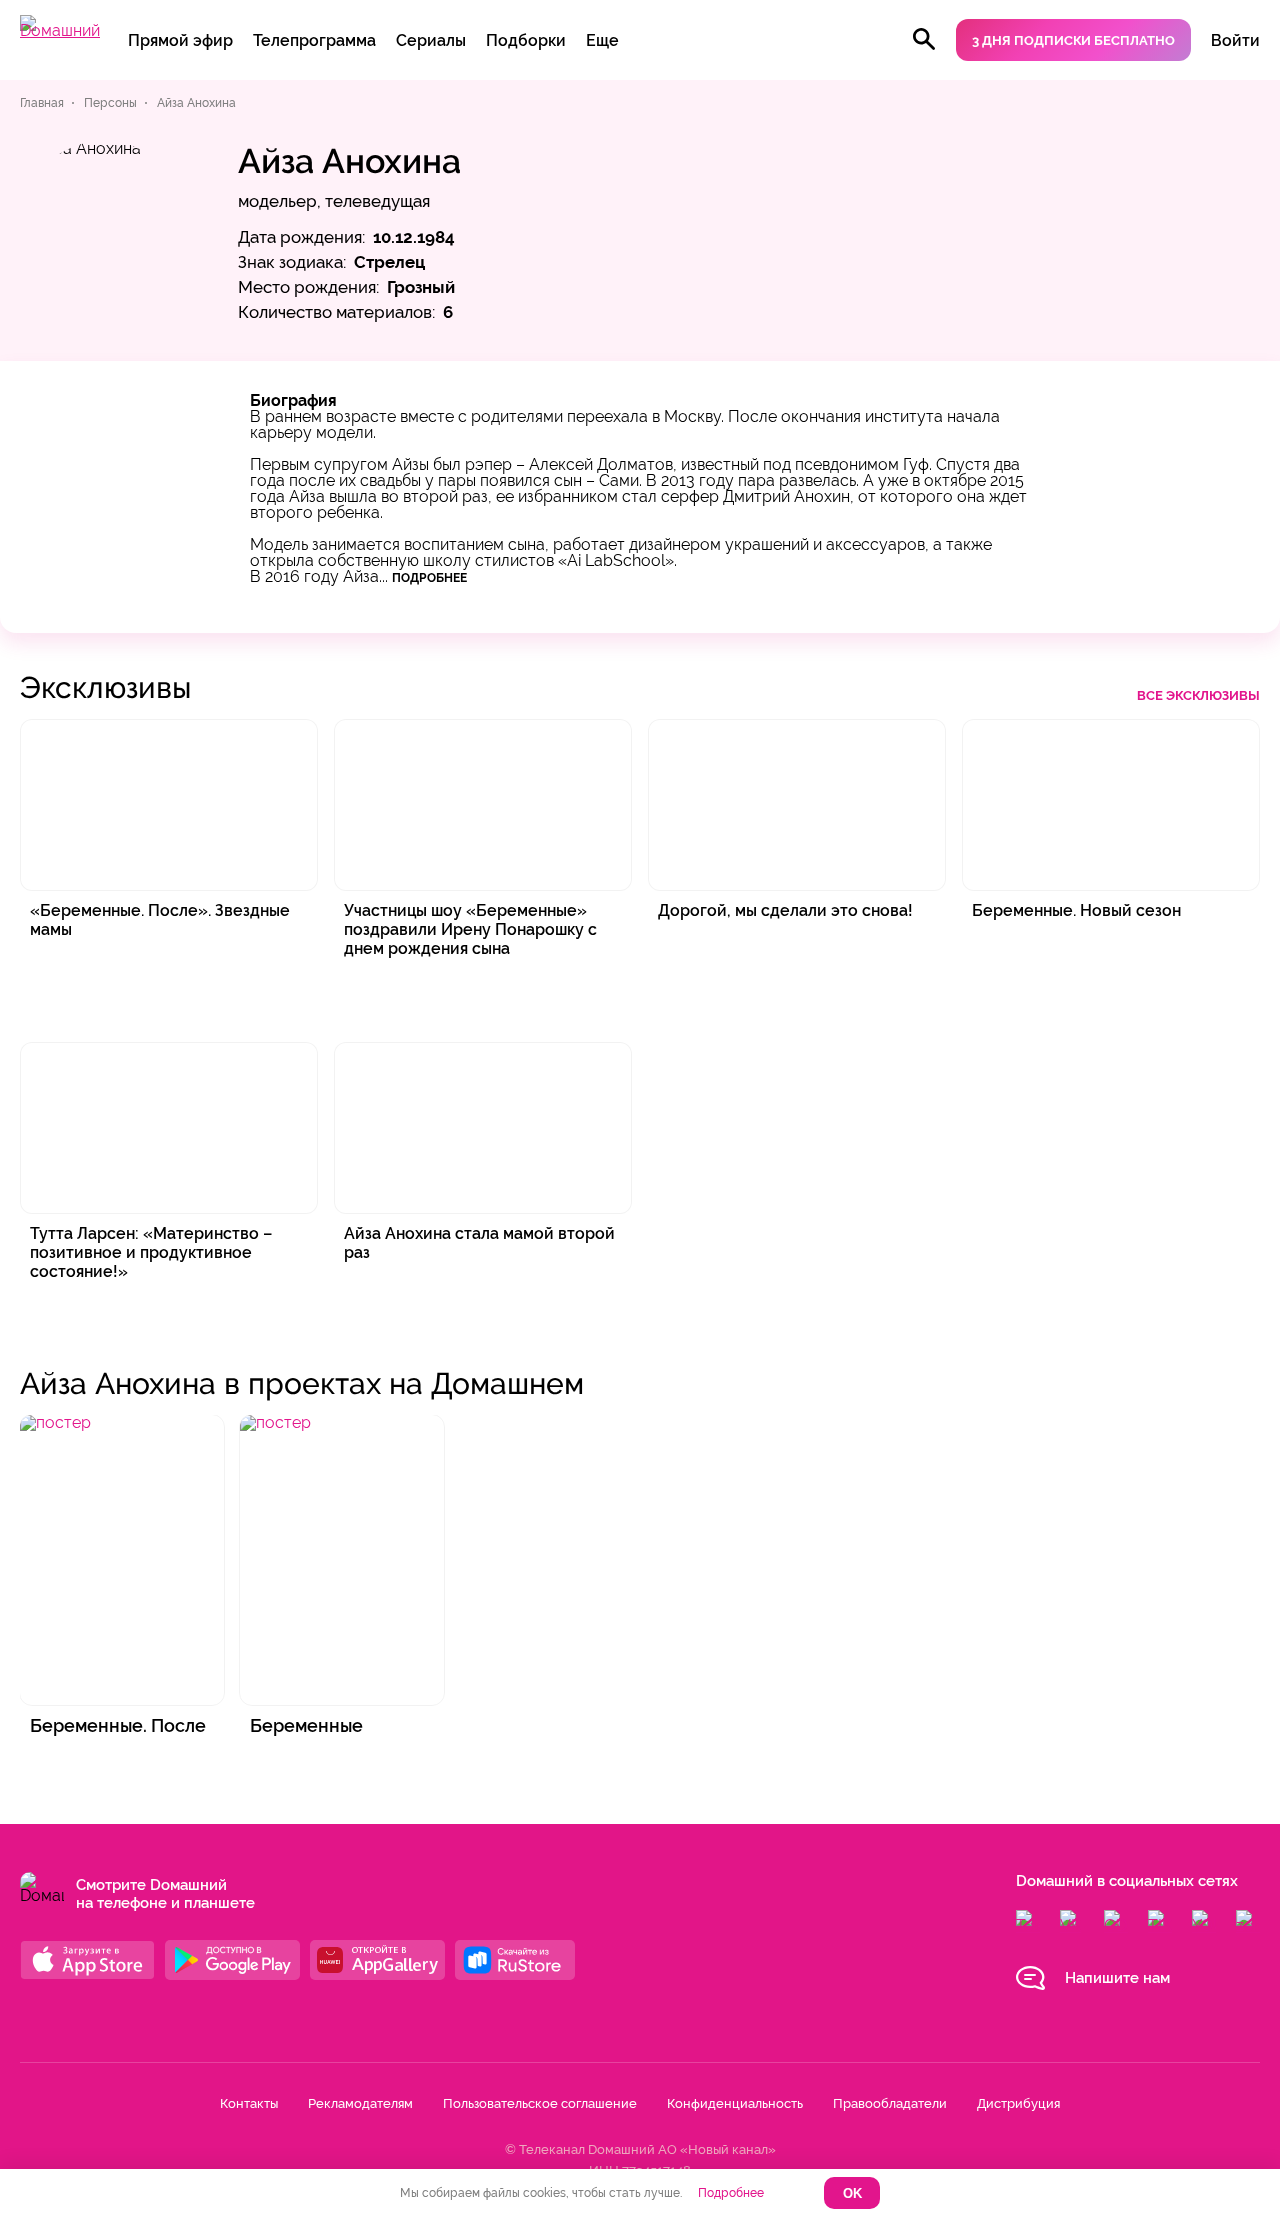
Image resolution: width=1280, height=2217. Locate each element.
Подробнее (429, 578)
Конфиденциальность (735, 2103)
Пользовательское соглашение (540, 2103)
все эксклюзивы (1198, 695)
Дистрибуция (1018, 2103)
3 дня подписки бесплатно (1073, 40)
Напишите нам (1117, 1978)
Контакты (249, 2103)
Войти (1235, 40)
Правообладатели (890, 2103)
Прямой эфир (180, 40)
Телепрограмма (314, 40)
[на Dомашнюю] (60, 30)
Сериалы (431, 40)
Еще (602, 40)
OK (852, 2193)
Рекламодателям (360, 2103)
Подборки (526, 40)
